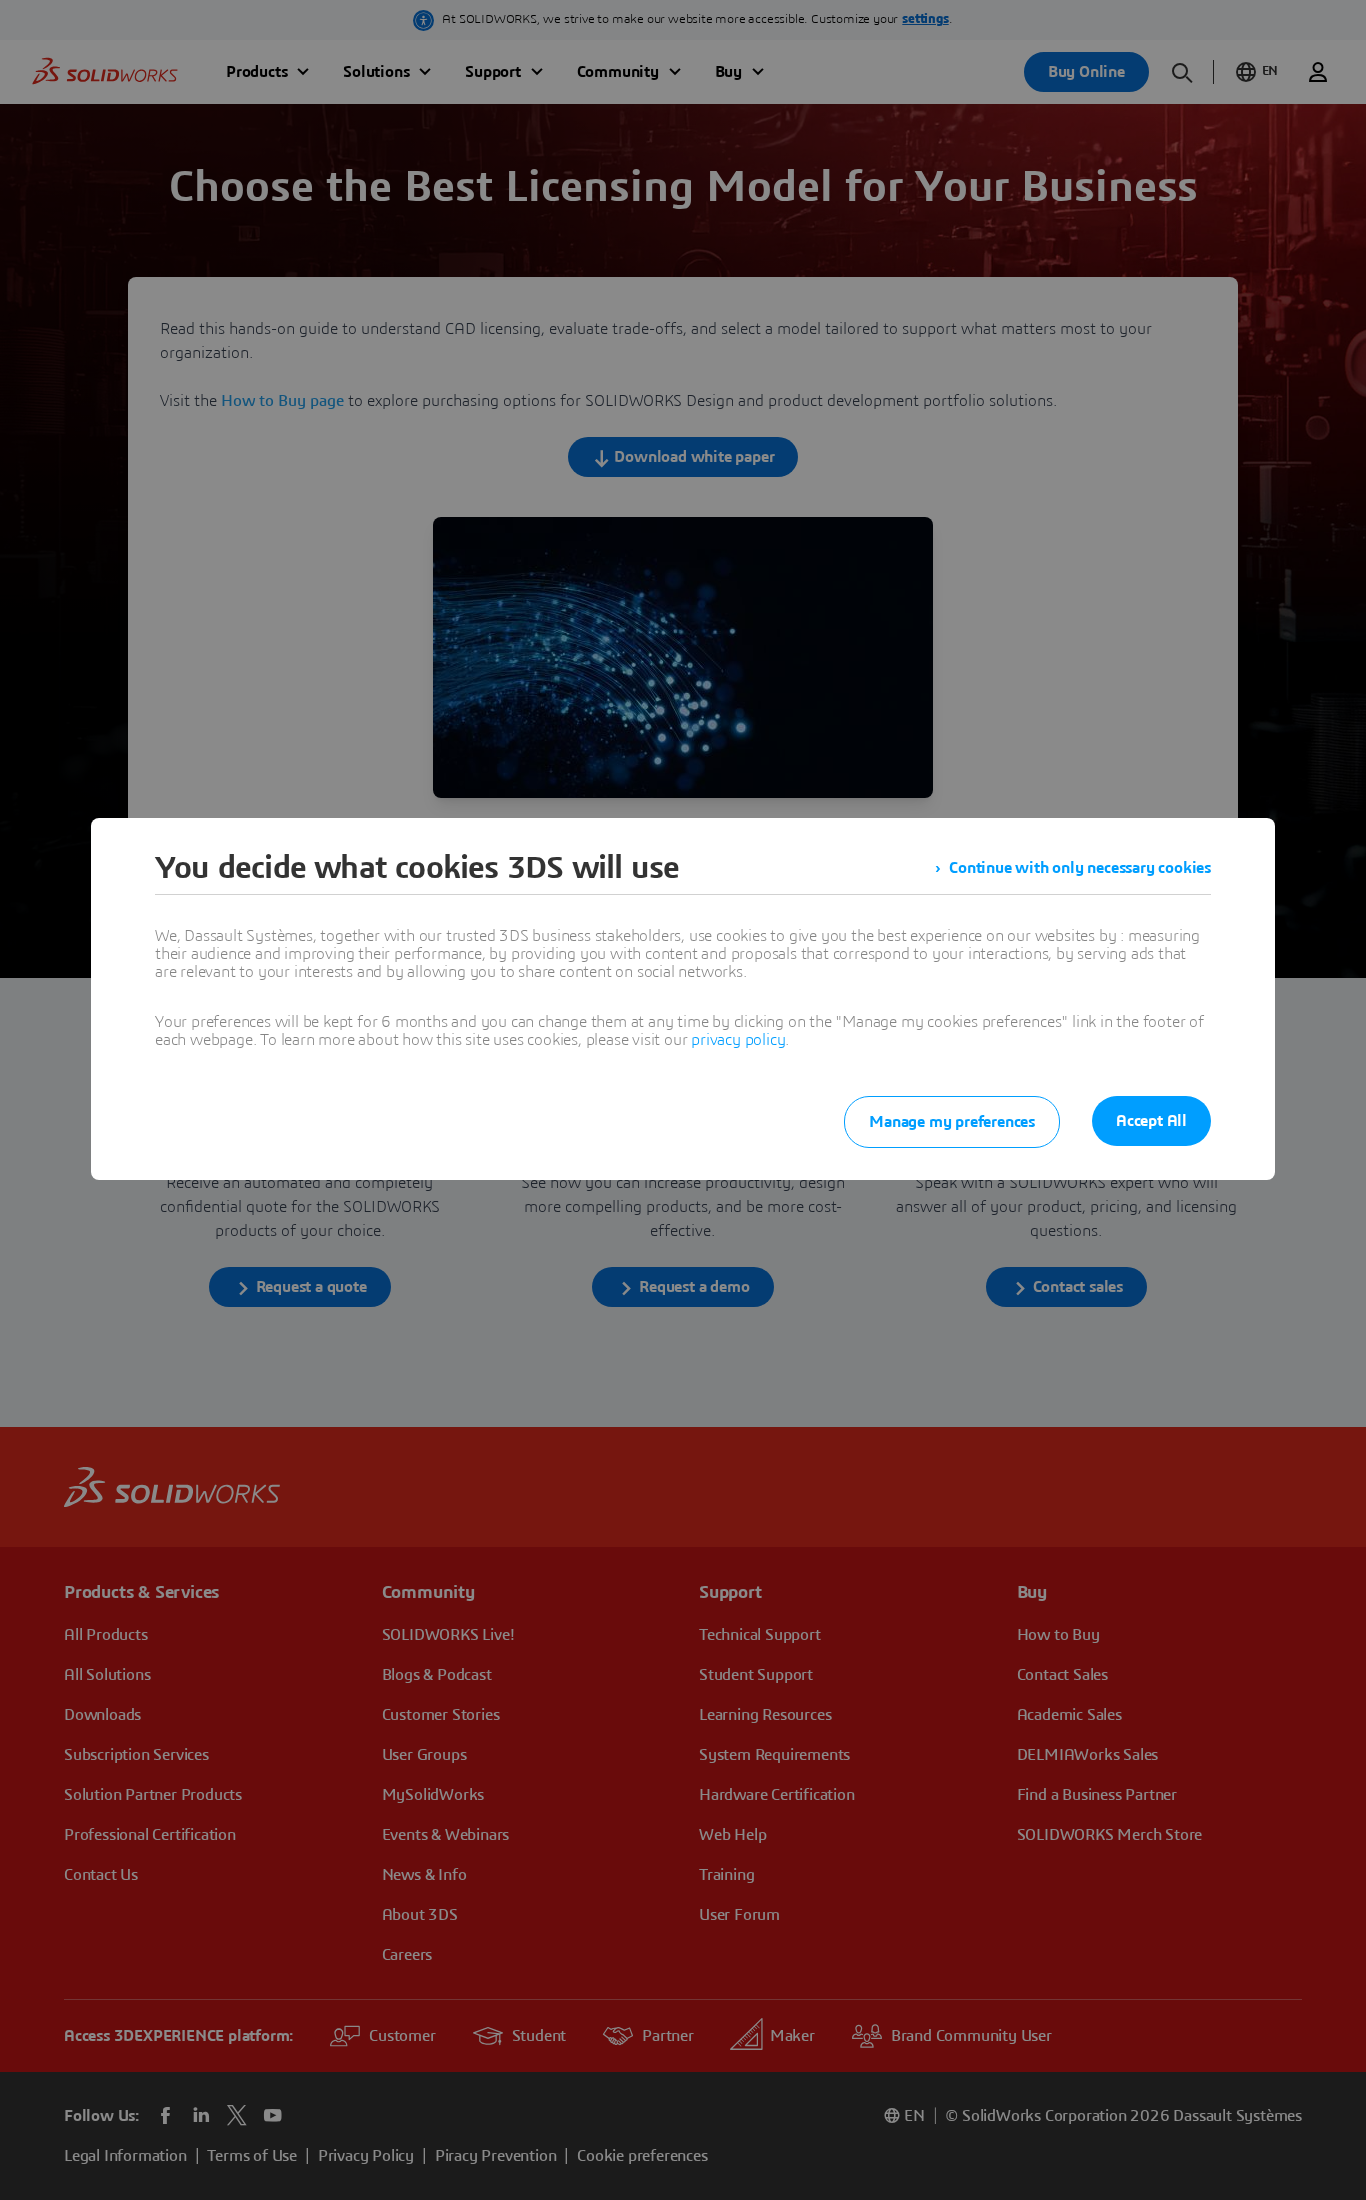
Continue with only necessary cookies (1080, 868)
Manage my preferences (952, 1122)
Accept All (1151, 1121)
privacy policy (738, 1040)
